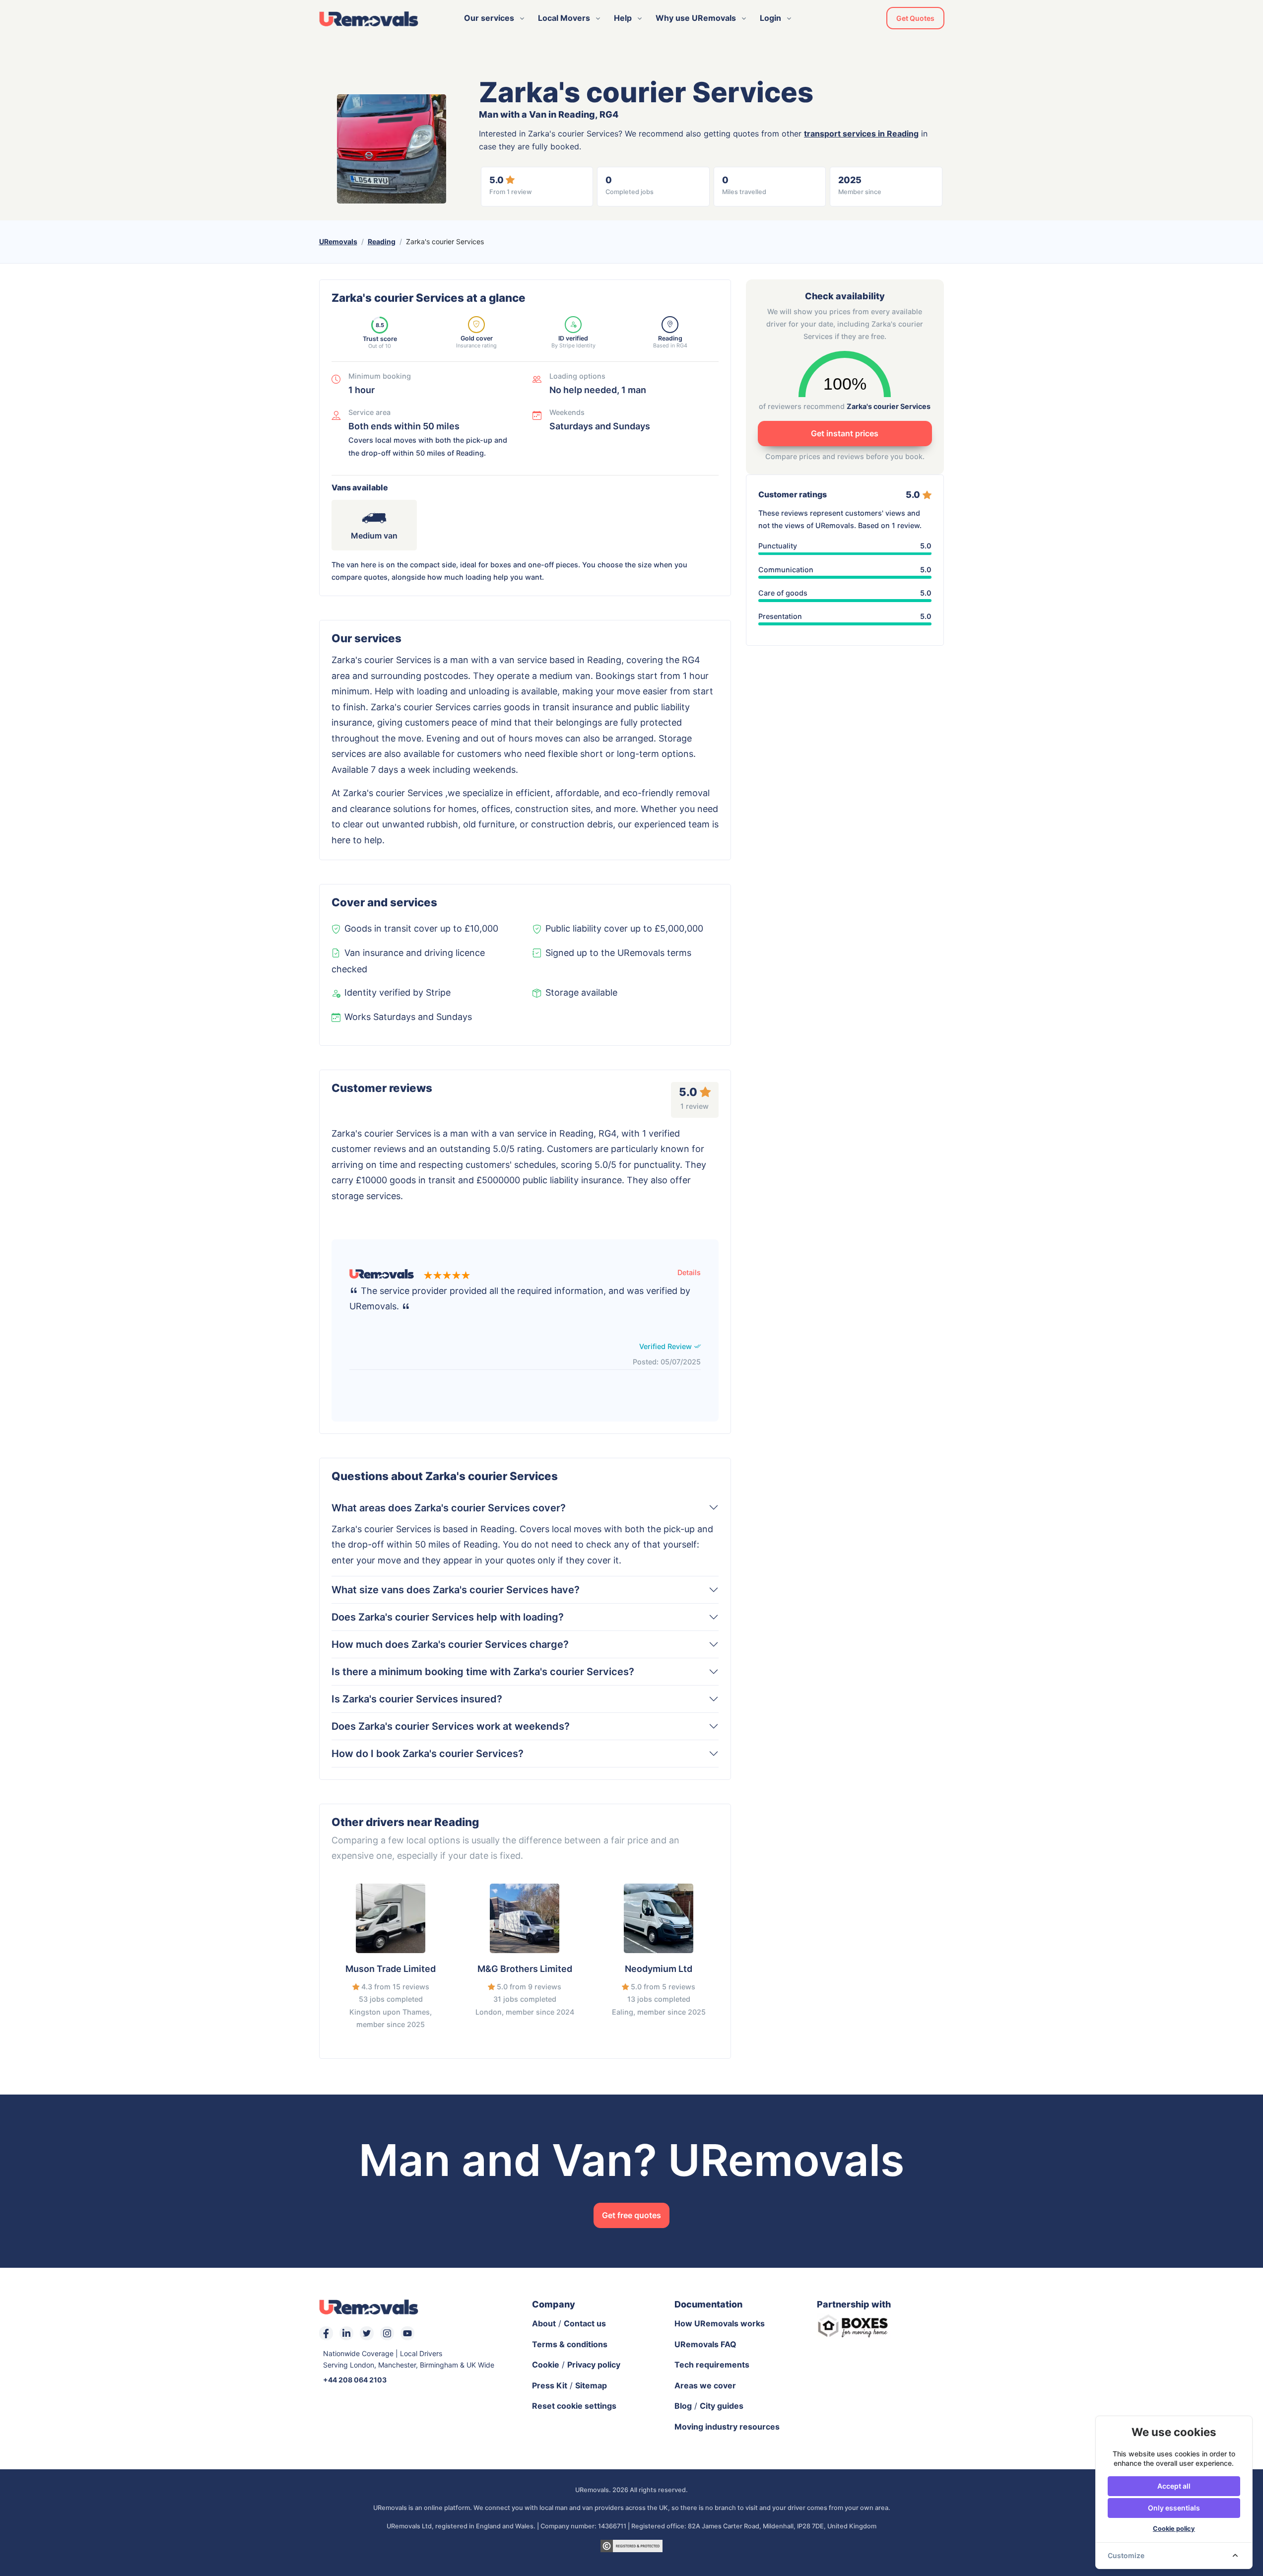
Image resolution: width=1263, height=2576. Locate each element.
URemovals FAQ (705, 2344)
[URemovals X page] (367, 2333)
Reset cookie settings (574, 2406)
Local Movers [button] (564, 18)
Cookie (546, 2365)
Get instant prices (845, 433)
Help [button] (623, 18)
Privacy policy (594, 2365)
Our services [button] (489, 18)
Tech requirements (712, 2365)
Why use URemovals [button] (696, 18)
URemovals (338, 241)
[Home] (369, 18)
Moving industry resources (727, 2427)
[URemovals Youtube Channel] (407, 2333)
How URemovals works (720, 2323)
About (544, 2323)
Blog (683, 2406)
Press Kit (550, 2385)
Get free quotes (631, 2215)
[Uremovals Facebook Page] (326, 2333)
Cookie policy (1174, 2529)
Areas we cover (705, 2385)
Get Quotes (915, 18)
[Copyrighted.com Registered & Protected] (631, 2545)
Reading (382, 241)
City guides (722, 2406)
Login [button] (770, 18)
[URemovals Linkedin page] (346, 2333)
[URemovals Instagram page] (387, 2333)
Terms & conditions (570, 2344)
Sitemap (591, 2385)
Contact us (585, 2323)
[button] (689, 1272)
